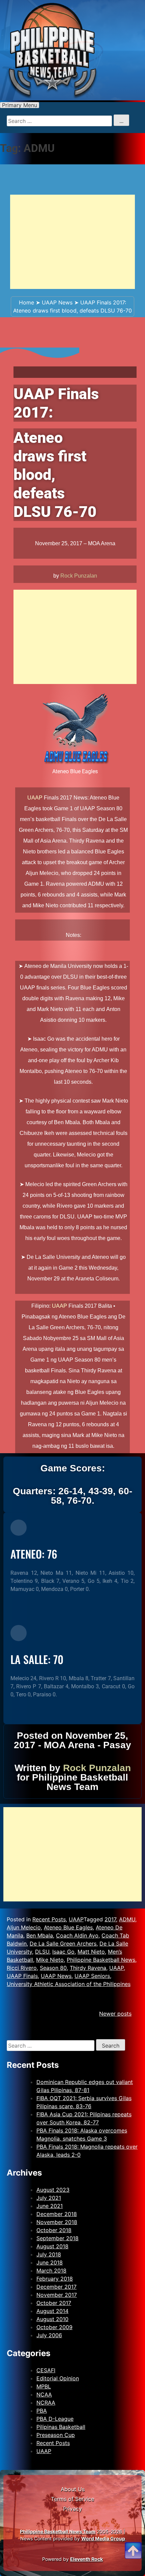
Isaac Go (63, 1952)
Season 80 (53, 1968)
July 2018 (49, 2254)
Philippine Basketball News (101, 1960)
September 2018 (57, 2238)
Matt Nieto (91, 1952)
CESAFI (46, 2370)
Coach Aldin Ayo (77, 1935)
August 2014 (52, 2311)
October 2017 (54, 2303)
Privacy (72, 2509)
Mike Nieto (50, 1960)
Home (26, 302)
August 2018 (52, 2246)
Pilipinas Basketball (61, 2427)
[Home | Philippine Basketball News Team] (72, 50)
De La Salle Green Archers (63, 1944)
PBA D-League (55, 2419)
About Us (73, 2489)
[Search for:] (51, 2046)
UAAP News (57, 302)
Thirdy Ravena (88, 1968)
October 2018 (54, 2230)
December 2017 (56, 2287)
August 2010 (52, 2319)
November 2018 (57, 2222)
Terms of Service (72, 2499)
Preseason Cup (56, 2435)
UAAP (35, 798)
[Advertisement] (72, 242)
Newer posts (115, 2014)
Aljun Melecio (24, 1927)
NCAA (44, 2394)
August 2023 (53, 2190)
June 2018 (50, 2262)
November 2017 (57, 2295)
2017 (110, 1919)
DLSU (42, 1952)
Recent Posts (49, 1919)
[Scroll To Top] (133, 2542)
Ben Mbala (40, 1935)
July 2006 (49, 2335)
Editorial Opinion (58, 2378)
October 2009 (54, 2327)
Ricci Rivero (22, 1968)
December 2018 (57, 2214)
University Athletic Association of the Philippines (69, 1984)
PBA (42, 2411)
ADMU (127, 1919)
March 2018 (51, 2271)
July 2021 (49, 2198)
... (121, 121)
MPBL (44, 2386)
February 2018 (55, 2279)
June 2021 (50, 2206)
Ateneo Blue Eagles (68, 1927)
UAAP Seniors (92, 1976)
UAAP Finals (22, 1976)
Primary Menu (20, 105)
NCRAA (46, 2403)
